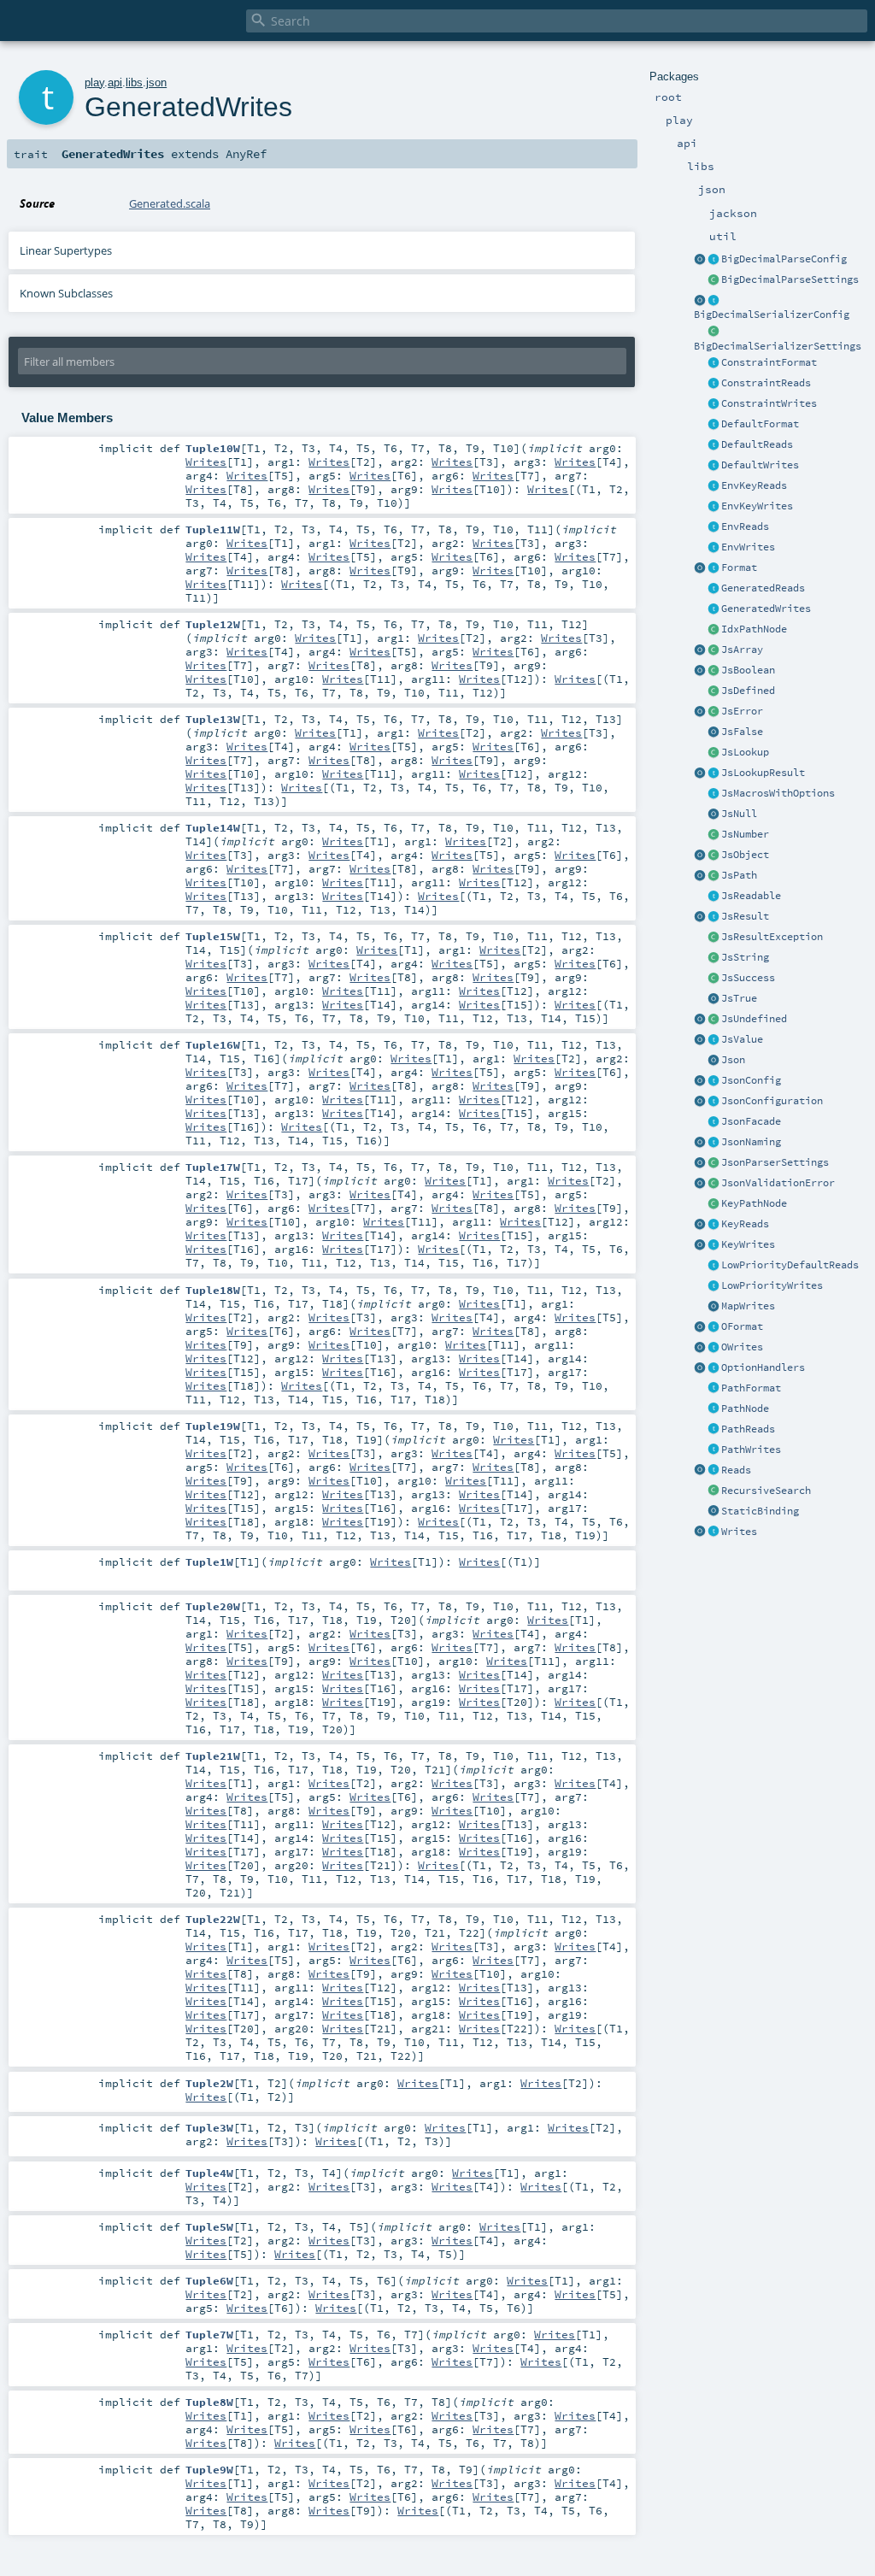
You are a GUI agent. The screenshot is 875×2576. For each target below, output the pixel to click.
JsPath (739, 875)
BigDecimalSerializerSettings (778, 346)
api (115, 82)
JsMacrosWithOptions (778, 793)
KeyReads (745, 1224)
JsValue (742, 1039)
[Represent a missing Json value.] (714, 1020)
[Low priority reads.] (714, 1266)
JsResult (745, 916)
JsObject (745, 855)
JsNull (739, 814)
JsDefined (748, 691)
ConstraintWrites (769, 403)
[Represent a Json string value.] (714, 958)
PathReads (748, 1429)
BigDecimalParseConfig (784, 259)
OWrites (742, 1347)
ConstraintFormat (769, 362)
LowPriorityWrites (772, 1285)
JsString (745, 957)
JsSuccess (748, 978)
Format (739, 568)
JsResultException (772, 937)
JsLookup (745, 752)
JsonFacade (751, 1121)
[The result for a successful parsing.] (714, 979)
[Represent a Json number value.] (714, 835)
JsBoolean (748, 670)
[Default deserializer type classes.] (714, 445)
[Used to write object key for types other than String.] (714, 1245)
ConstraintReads (766, 383)
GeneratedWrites (766, 609)
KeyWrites (748, 1244)
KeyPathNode (754, 1203)
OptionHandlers (763, 1367)
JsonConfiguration (772, 1101)
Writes (739, 1532)
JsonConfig (751, 1080)
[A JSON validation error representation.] (714, 1184)
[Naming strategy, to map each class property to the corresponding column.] (714, 1143)
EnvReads (745, 526)
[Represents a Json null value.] (714, 815)
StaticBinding (760, 1511)
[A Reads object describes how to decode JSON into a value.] (714, 1471)
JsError (742, 711)
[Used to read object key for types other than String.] (714, 1225)
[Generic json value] (714, 1040)
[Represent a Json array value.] (714, 650)
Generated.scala (170, 203)
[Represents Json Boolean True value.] (714, 999)
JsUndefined (754, 1019)
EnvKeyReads (754, 485)
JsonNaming (751, 1142)
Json (733, 1060)
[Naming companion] (700, 1143)
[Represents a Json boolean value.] (714, 671)
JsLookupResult (763, 773)
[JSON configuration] (714, 1102)
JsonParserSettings (775, 1162)
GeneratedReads (763, 588)
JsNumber (745, 834)
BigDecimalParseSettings (790, 279)
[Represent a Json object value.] (714, 856)
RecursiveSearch (766, 1491)
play (94, 82)
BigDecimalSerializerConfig (772, 315)
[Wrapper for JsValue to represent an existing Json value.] (714, 691)
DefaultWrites (760, 465)
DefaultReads (757, 444)
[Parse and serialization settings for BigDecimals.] (714, 260)
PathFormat (751, 1388)
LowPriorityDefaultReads (790, 1265)
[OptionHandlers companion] (700, 1368)
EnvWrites (748, 547)
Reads (736, 1470)
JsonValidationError (778, 1183)
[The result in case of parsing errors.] (714, 712)
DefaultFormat (760, 424)
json (156, 82)
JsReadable (751, 896)
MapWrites (748, 1306)
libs (134, 82)
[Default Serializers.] (714, 466)
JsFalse (742, 732)
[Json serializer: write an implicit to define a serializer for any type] (714, 1532)
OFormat (742, 1326)
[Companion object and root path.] (700, 876)
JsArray (742, 650)
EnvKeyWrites (757, 506)
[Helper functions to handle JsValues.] (714, 1061)
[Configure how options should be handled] (714, 1368)
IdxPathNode (754, 629)
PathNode (745, 1409)
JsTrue (739, 998)
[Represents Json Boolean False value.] (714, 732)
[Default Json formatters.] (714, 425)
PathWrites (751, 1450)
